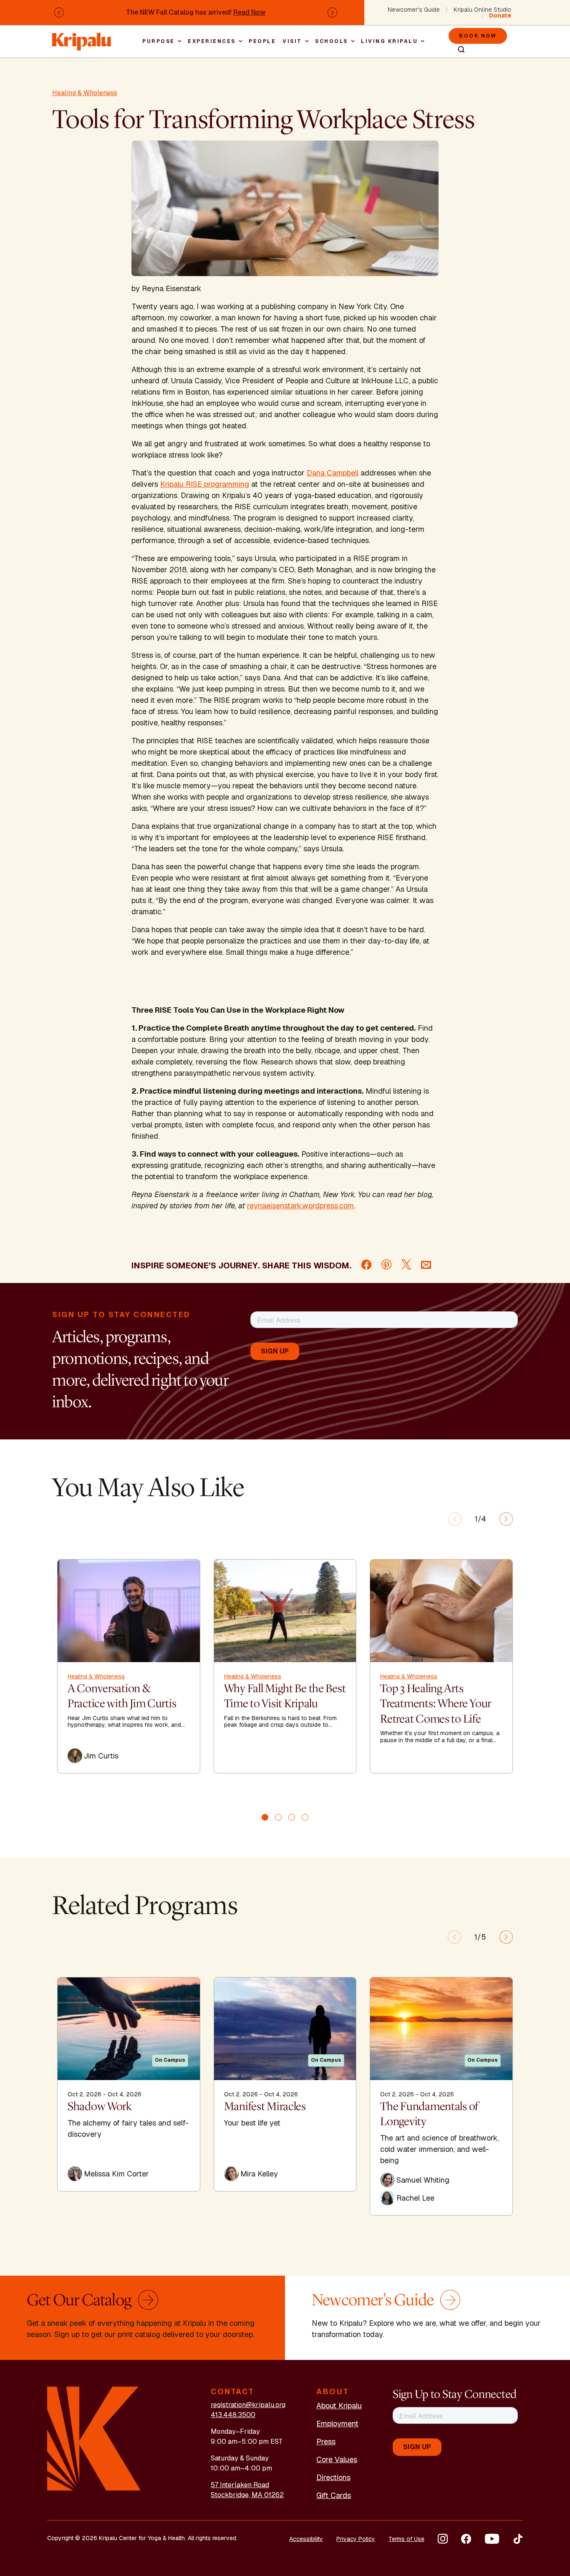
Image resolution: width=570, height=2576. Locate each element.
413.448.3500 (233, 2415)
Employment (337, 2424)
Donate (500, 15)
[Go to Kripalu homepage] (94, 2438)
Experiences (212, 41)
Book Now (478, 36)
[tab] (265, 1817)
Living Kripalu (389, 41)
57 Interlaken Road (240, 2485)
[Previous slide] (455, 1519)
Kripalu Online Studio (482, 10)
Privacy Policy (356, 2539)
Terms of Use (406, 2539)
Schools (332, 41)
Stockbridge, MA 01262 (247, 2495)
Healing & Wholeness (85, 93)
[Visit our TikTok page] (518, 2539)
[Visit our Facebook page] (466, 2539)
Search (458, 50)
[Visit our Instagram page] (443, 2539)
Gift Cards (334, 2495)
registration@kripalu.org (248, 2405)
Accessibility (306, 2539)
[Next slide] (506, 1519)
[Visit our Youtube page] (492, 2539)
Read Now (249, 12)
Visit (292, 41)
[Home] (82, 37)
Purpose (159, 41)
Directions (333, 2477)
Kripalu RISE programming (205, 484)
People (262, 41)
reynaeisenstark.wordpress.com (300, 1206)
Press (326, 2441)
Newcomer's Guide (414, 10)
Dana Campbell (333, 473)
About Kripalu (339, 2406)
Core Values (337, 2459)
